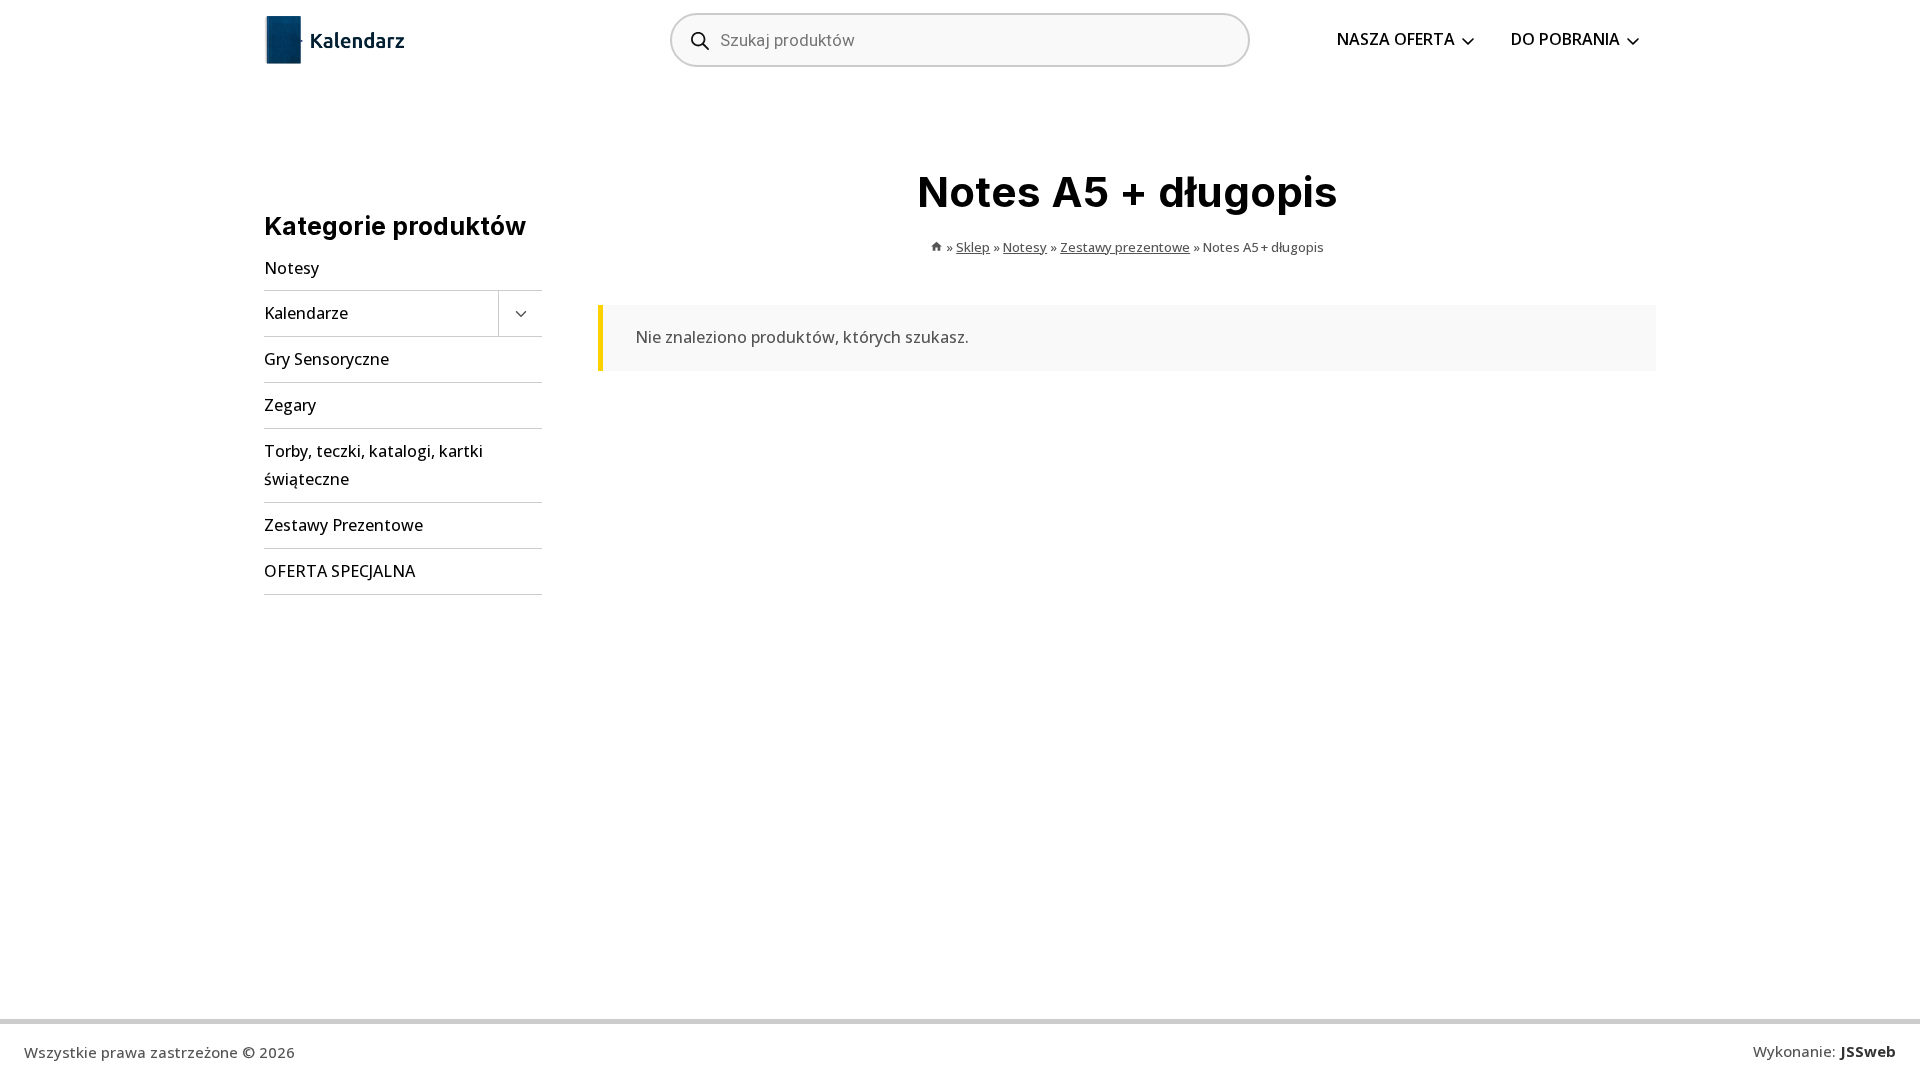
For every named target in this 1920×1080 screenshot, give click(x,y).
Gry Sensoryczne (326, 359)
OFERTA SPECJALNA (339, 571)
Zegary (290, 405)
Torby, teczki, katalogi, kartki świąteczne (373, 465)
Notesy (291, 268)
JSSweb (1868, 1051)
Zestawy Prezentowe (343, 525)
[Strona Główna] (936, 247)
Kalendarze (306, 313)
